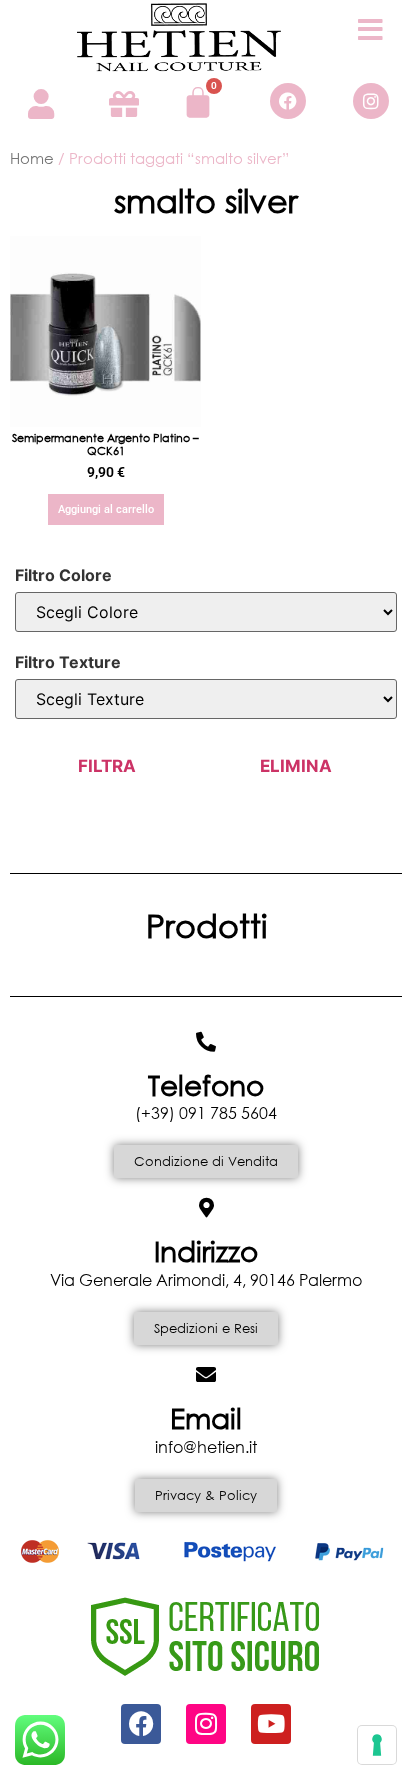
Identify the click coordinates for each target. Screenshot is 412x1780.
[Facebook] (288, 101)
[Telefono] (206, 1042)
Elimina (296, 766)
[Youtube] (271, 1724)
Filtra (107, 766)
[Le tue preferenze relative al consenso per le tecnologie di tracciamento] (377, 1745)
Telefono (206, 1084)
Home (32, 158)
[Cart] (198, 102)
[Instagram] (371, 101)
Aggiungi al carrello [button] (106, 509)
